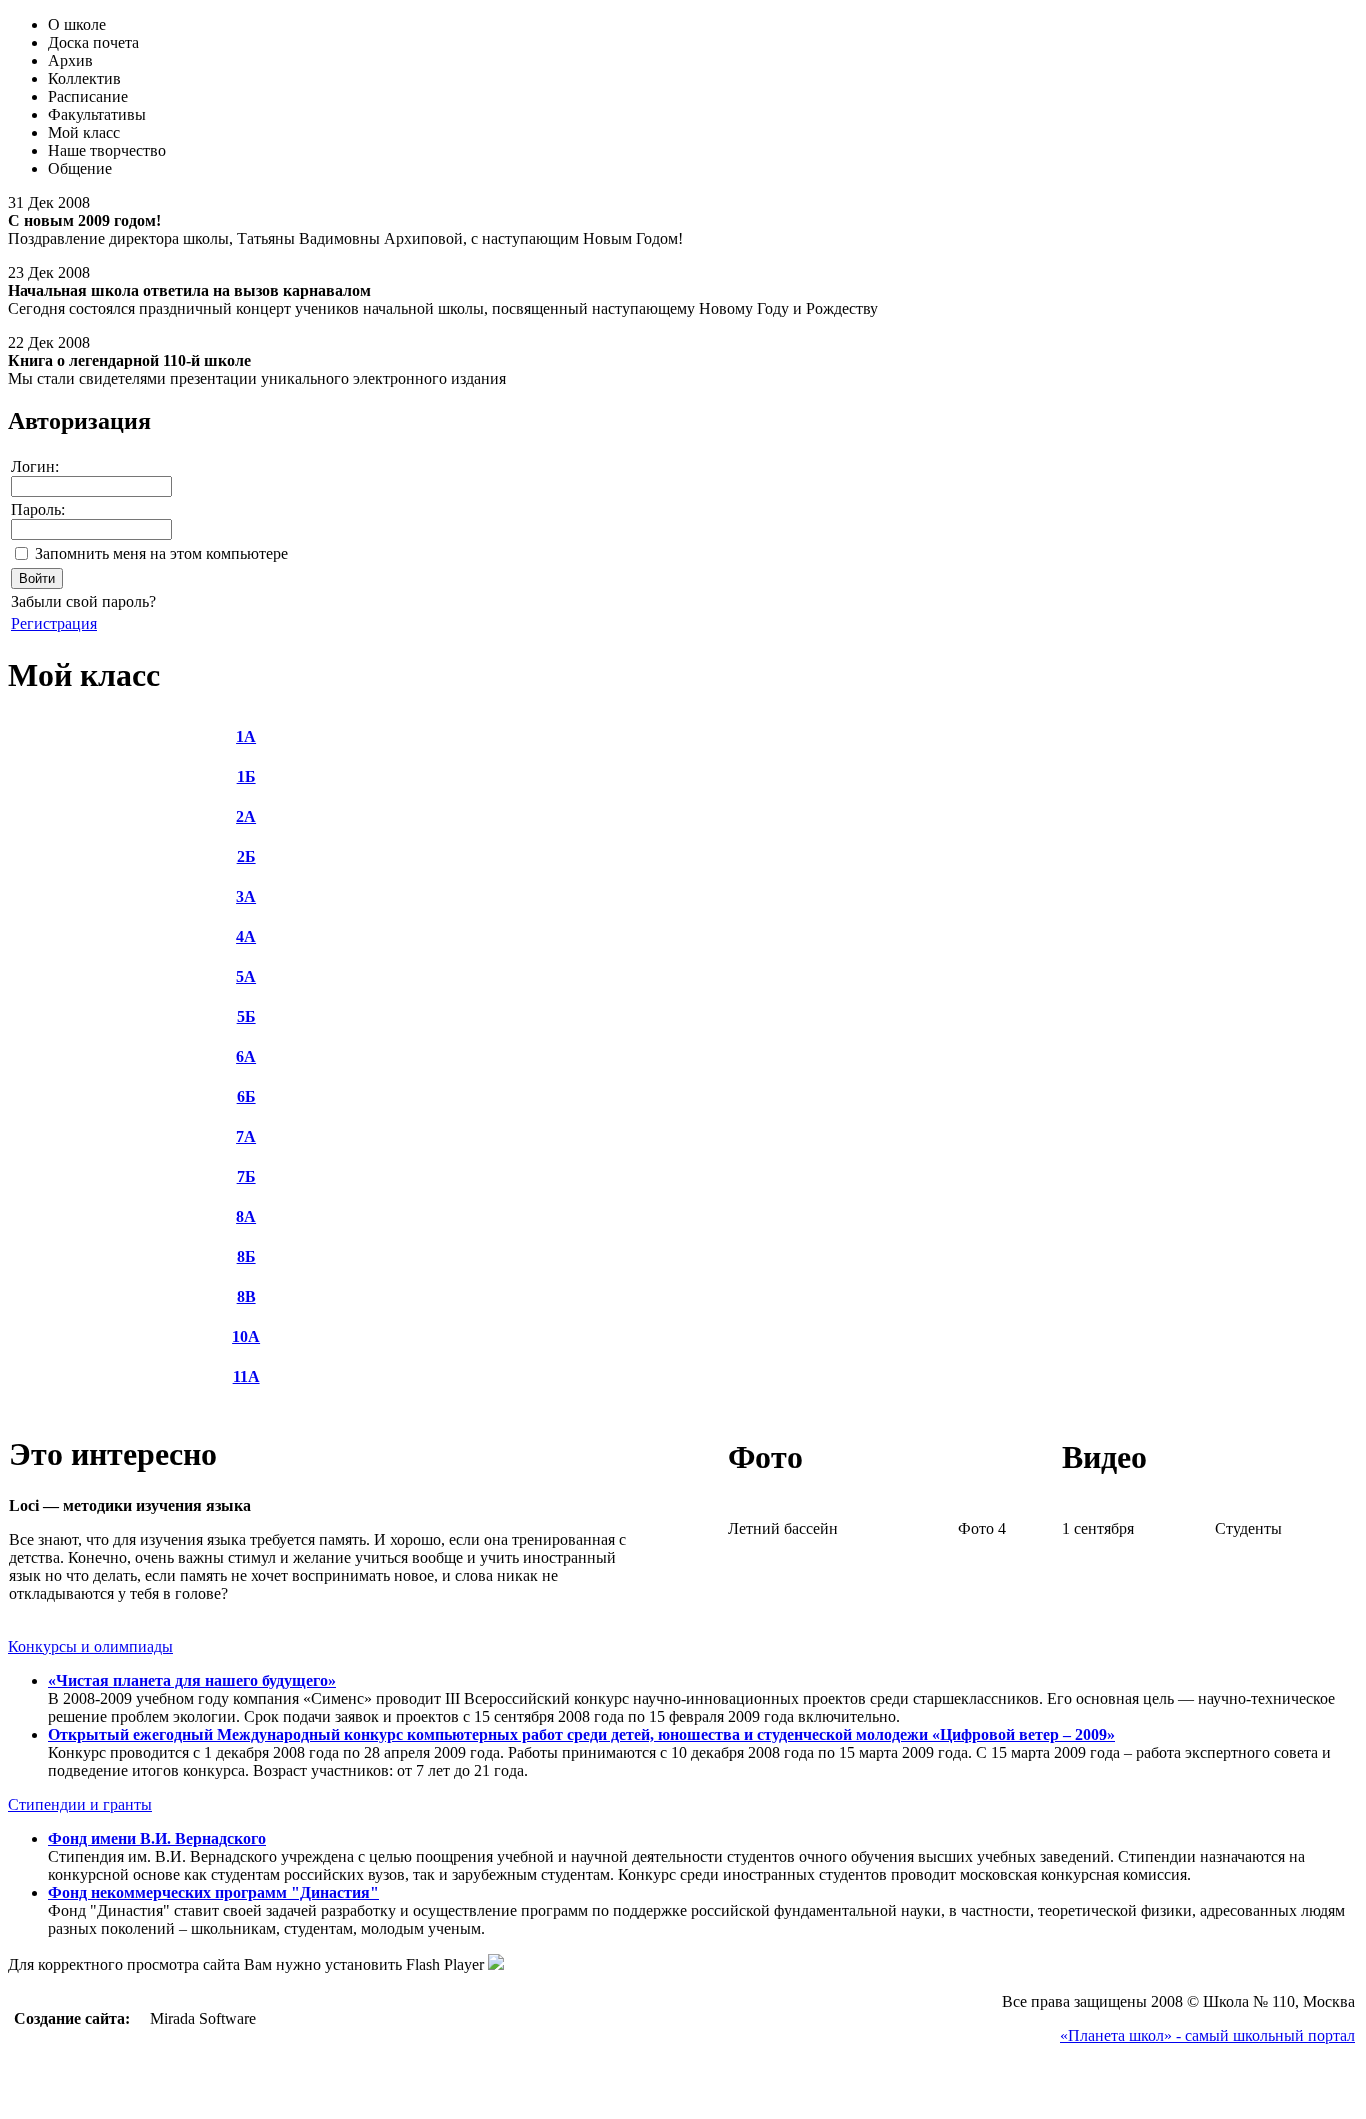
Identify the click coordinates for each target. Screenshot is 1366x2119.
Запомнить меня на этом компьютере (161, 553)
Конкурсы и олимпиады (90, 1646)
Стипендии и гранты (80, 1804)
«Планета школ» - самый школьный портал (1207, 2035)
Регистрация (54, 623)
